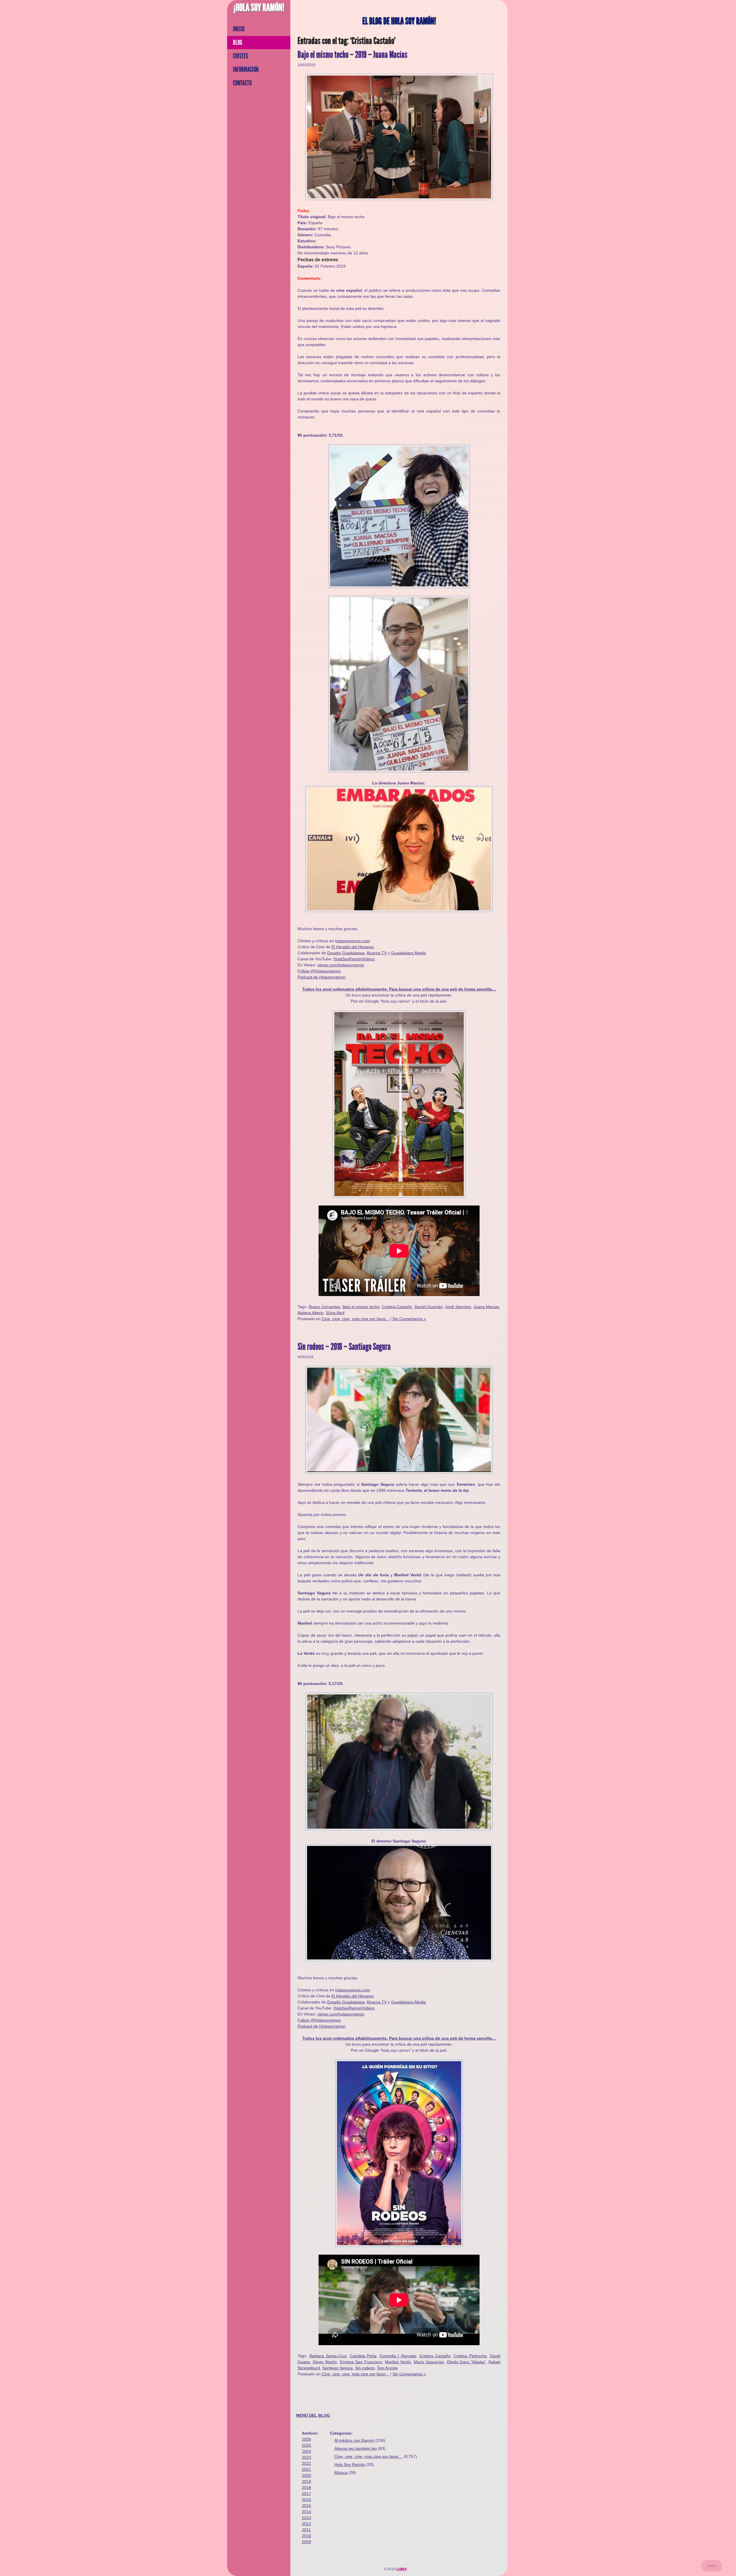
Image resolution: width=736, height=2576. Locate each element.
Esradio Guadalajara (346, 953)
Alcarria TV (377, 953)
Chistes (240, 56)
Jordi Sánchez (458, 1307)
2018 (306, 2487)
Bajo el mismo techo (361, 1307)
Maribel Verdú (398, 2362)
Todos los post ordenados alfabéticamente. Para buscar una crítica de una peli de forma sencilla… (399, 989)
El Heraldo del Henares (353, 947)
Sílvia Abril (335, 1313)
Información (246, 70)
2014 (306, 2512)
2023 (306, 2457)
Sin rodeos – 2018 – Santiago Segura (344, 1347)
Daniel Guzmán (429, 1307)
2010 (306, 2536)
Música (341, 2473)
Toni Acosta (387, 2368)
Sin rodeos (365, 2368)
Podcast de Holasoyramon (322, 977)
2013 (306, 2518)
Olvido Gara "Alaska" (466, 2362)
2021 (306, 2469)
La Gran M (401, 2569)
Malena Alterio (310, 1313)
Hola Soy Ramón (350, 2464)
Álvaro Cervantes (324, 1307)
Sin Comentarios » (409, 1319)
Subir (712, 2566)
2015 (306, 2506)
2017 (306, 2494)
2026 (306, 2439)
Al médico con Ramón (354, 2440)
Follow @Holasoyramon (319, 971)
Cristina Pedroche (470, 2356)
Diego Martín (325, 2362)
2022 (306, 2463)
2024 (306, 2451)
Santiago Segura (338, 2368)
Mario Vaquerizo (429, 2362)
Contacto (242, 83)
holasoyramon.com (353, 941)
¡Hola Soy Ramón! (259, 7)
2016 (306, 2500)
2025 (306, 2445)
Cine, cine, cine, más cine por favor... (355, 1319)
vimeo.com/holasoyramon (341, 965)
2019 (306, 2481)
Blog (238, 43)
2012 (306, 2524)
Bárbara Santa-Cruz (328, 2356)
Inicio (239, 29)
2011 (306, 2530)
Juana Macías (486, 1307)
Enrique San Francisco (361, 2362)
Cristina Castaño (397, 1307)
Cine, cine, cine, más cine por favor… (368, 2456)
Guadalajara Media (408, 953)
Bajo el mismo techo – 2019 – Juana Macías (352, 55)
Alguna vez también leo (356, 2448)
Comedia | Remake (398, 2356)
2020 (306, 2475)
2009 (306, 2542)
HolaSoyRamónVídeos (354, 959)
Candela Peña (363, 2356)
